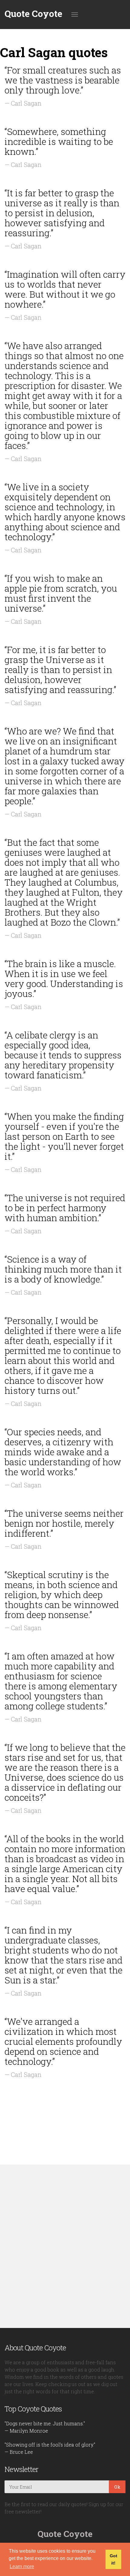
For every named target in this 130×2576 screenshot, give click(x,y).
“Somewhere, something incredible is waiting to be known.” (59, 141)
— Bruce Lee (19, 2452)
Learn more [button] (22, 2566)
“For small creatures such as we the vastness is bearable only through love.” (63, 80)
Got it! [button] (114, 2559)
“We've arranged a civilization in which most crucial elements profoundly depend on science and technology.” (63, 2041)
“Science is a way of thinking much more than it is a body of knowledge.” (63, 1269)
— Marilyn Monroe (26, 2431)
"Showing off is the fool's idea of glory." (50, 2445)
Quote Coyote (33, 14)
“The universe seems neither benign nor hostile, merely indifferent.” (64, 1523)
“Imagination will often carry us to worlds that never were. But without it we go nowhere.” (65, 289)
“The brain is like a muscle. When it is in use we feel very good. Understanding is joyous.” (64, 979)
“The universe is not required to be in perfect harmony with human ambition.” (65, 1208)
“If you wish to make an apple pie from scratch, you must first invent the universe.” (61, 593)
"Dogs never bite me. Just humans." (45, 2423)
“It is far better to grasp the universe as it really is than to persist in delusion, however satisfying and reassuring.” (62, 213)
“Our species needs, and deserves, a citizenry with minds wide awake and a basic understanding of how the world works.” (63, 1452)
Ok (117, 2487)
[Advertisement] (65, 2246)
